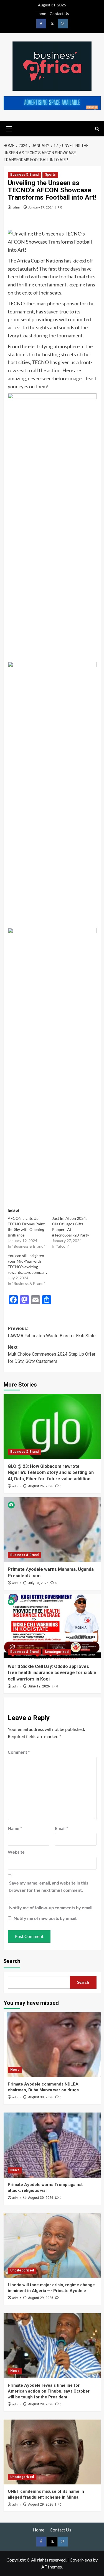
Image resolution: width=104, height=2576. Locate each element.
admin (17, 207)
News (15, 2070)
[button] (9, 128)
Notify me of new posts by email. (45, 1918)
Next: (52, 1354)
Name (15, 1828)
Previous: (52, 1332)
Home (41, 14)
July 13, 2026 (38, 1583)
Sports (50, 175)
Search (12, 1961)
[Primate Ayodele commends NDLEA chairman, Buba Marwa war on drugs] (52, 2045)
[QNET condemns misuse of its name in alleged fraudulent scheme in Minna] (52, 2452)
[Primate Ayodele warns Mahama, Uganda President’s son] (52, 1530)
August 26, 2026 (41, 1486)
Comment (19, 1752)
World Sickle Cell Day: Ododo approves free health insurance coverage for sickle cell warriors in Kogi (52, 1673)
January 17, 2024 (41, 207)
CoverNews (81, 2560)
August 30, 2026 (41, 2097)
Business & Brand (24, 175)
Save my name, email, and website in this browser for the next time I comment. (49, 1886)
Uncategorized (57, 1652)
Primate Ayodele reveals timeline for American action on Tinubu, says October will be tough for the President (49, 2391)
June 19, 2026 (39, 1686)
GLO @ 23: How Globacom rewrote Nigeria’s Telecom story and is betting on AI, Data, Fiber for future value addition (51, 1473)
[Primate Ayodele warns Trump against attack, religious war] (52, 2145)
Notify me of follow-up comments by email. (51, 1908)
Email (61, 1828)
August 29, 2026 (41, 2298)
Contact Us (59, 14)
